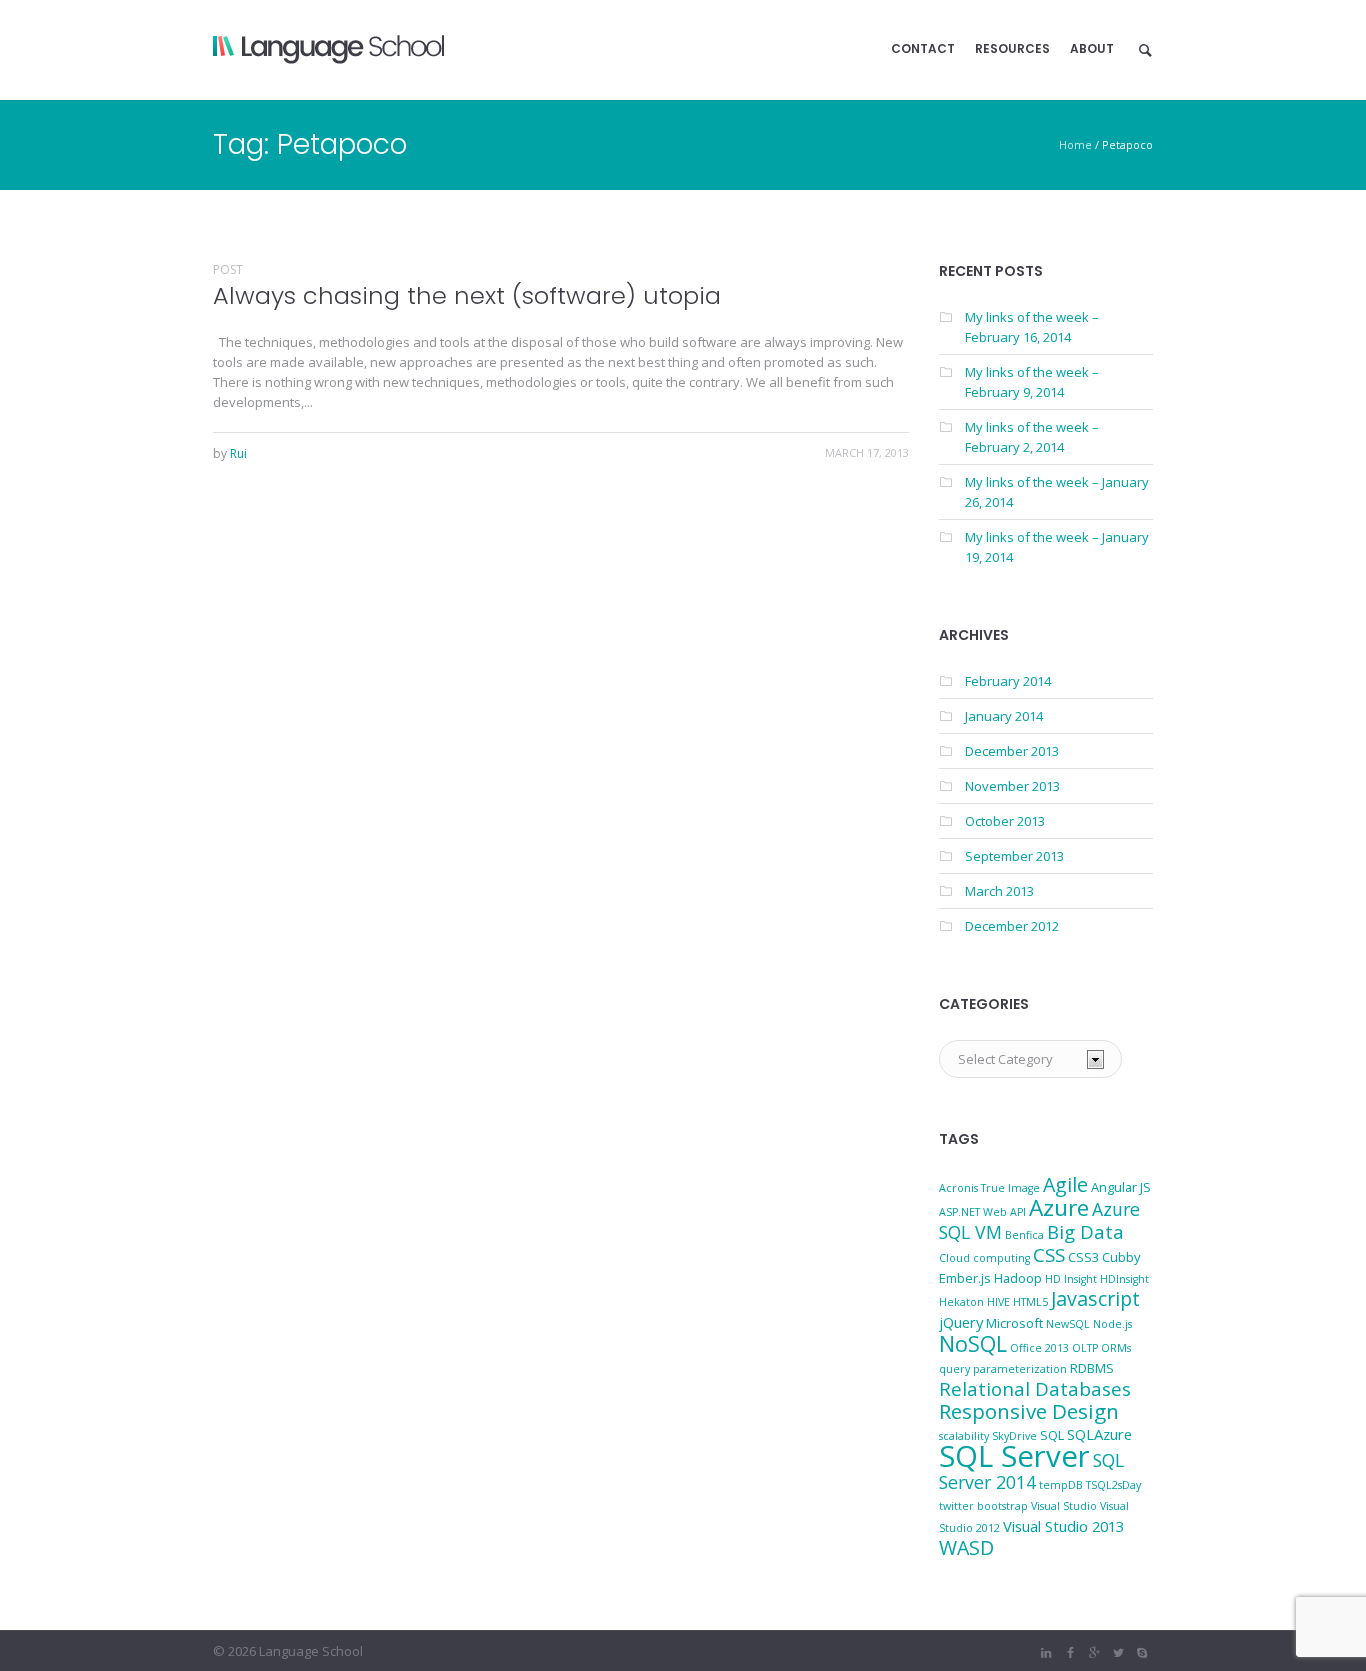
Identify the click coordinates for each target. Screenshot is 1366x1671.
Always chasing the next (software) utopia (467, 295)
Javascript (1095, 1298)
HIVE (998, 1302)
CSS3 (1083, 1257)
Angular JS (1121, 1187)
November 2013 (1012, 786)
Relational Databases (1035, 1388)
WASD (966, 1547)
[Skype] (1142, 1653)
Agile (1065, 1184)
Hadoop (1018, 1278)
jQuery (961, 1322)
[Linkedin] (1046, 1653)
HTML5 (1030, 1302)
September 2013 (1014, 856)
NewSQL (1068, 1324)
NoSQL (973, 1343)
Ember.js (965, 1278)
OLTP (1085, 1348)
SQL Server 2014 (1031, 1471)
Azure (1059, 1207)
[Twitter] (1118, 1653)
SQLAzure (1099, 1434)
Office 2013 (1039, 1348)
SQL (1052, 1435)
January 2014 (1004, 716)
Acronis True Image (989, 1188)
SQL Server (1014, 1456)
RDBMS (1092, 1368)
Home (1075, 144)
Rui (238, 453)
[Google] (1094, 1653)
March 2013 (999, 891)
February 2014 (1008, 681)
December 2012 (1012, 926)
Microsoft (1014, 1323)
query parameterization (1003, 1369)
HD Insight (1071, 1279)
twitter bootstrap (983, 1506)
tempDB (1061, 1485)
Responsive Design (1029, 1411)
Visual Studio (1064, 1506)
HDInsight (1124, 1279)
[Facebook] (1070, 1653)
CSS (1049, 1254)
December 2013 (1012, 751)
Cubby (1121, 1257)
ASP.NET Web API (982, 1212)
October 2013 (1005, 821)
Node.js (1112, 1324)
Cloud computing (984, 1258)
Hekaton (961, 1302)
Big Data (1085, 1231)
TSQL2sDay (1113, 1485)
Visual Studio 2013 (1063, 1526)
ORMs (1116, 1348)
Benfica (1024, 1235)
